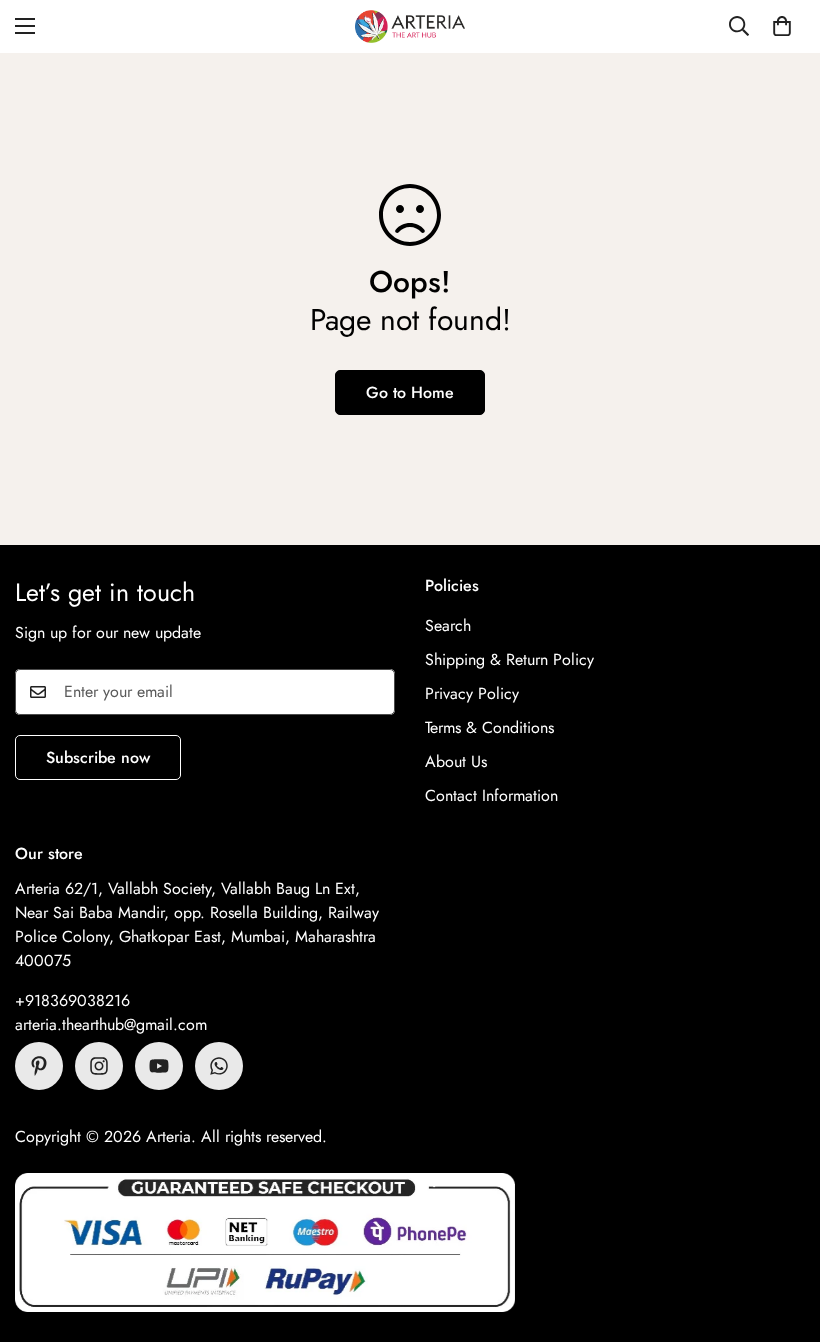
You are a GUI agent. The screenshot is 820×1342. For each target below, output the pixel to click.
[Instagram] (99, 1066)
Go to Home (410, 392)
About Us (456, 761)
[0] (782, 26)
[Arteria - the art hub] (410, 26)
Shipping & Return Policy (509, 659)
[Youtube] (159, 1066)
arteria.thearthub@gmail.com (111, 1024)
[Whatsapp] (219, 1066)
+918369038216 (72, 1000)
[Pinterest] (39, 1066)
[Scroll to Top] (781, 1233)
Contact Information (491, 795)
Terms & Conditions (489, 727)
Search (448, 625)
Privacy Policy (472, 693)
